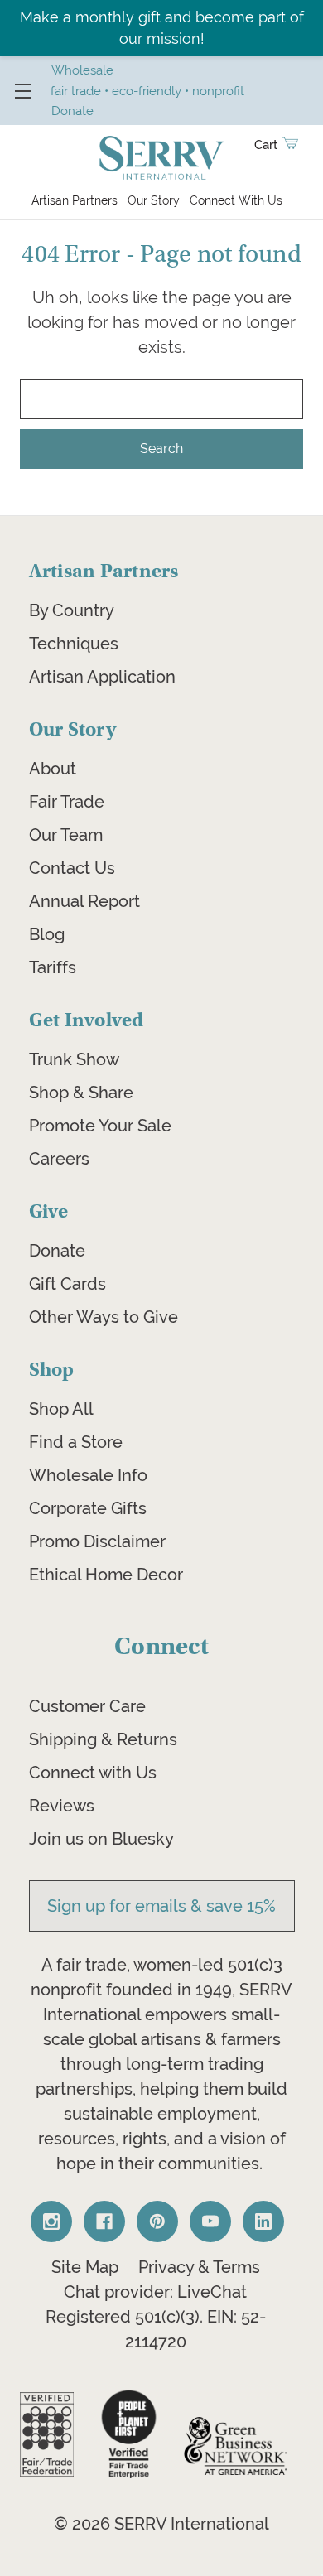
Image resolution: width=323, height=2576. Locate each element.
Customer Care (87, 1706)
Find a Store (76, 1442)
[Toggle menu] (23, 91)
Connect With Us (236, 200)
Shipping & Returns (103, 1739)
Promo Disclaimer (97, 1541)
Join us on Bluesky (101, 1839)
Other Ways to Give (104, 1317)
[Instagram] (51, 2221)
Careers (59, 1159)
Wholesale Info (88, 1475)
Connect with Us (93, 1773)
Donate (57, 1251)
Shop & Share (81, 1093)
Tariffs (53, 967)
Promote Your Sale (100, 1126)
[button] (47, 2434)
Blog (47, 934)
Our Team (66, 835)
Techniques (74, 644)
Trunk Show (74, 1059)
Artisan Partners (75, 200)
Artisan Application (102, 677)
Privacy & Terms (199, 2267)
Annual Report (84, 901)
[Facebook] (104, 2221)
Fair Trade (67, 802)
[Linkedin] (263, 2221)
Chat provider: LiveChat (155, 2292)
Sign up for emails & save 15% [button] (161, 1906)
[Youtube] (210, 2221)
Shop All (61, 1409)
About (53, 769)
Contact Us (72, 868)
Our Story (154, 200)
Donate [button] (72, 111)
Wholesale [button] (82, 70)
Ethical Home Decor (106, 1575)
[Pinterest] (157, 2221)
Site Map (85, 2267)
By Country (72, 610)
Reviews (62, 1806)
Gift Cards (67, 1284)
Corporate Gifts (88, 1508)
